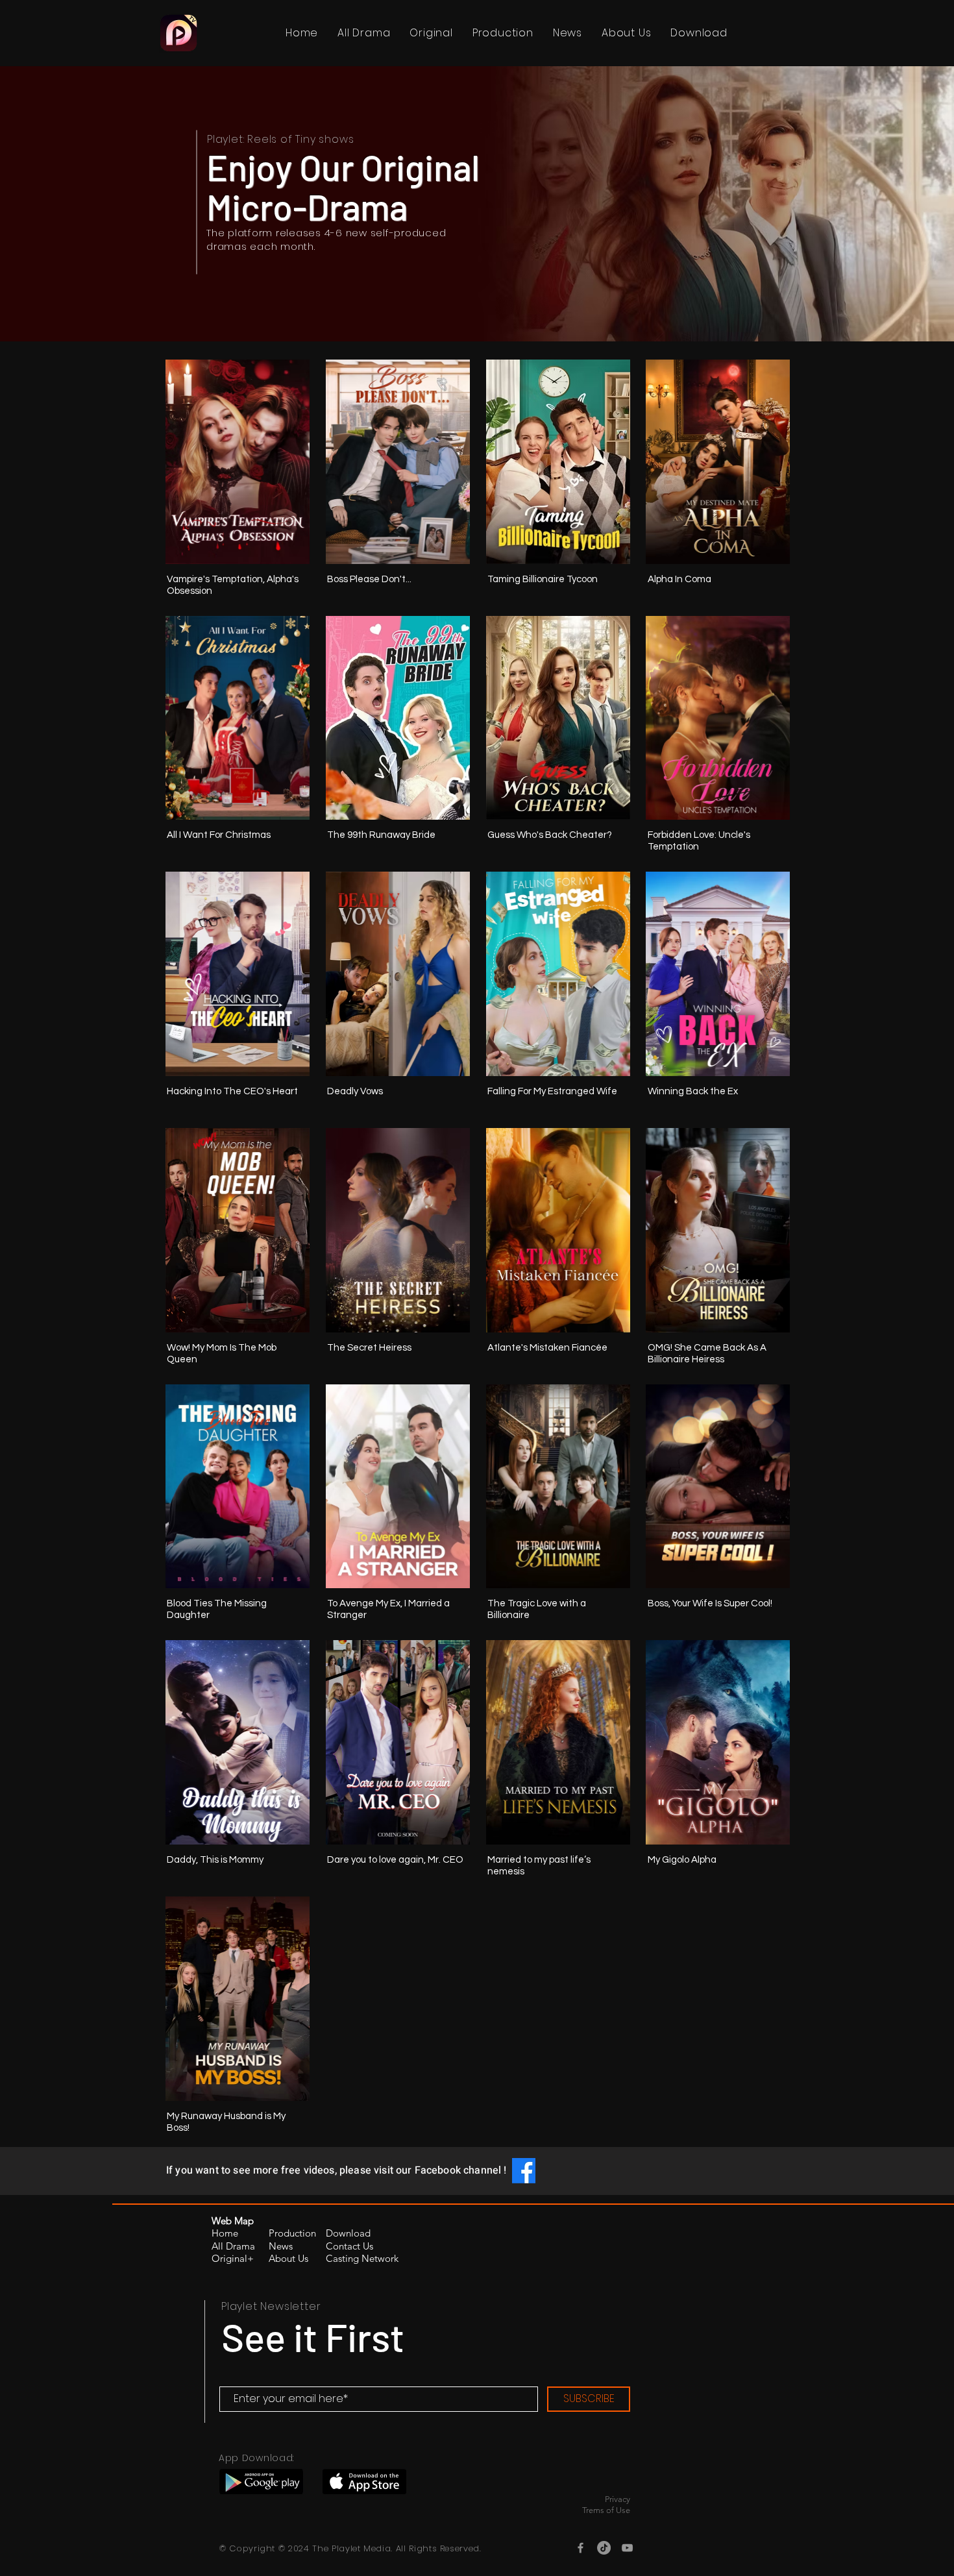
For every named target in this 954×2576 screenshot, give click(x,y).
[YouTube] (627, 2548)
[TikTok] (604, 2548)
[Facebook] (581, 2548)
